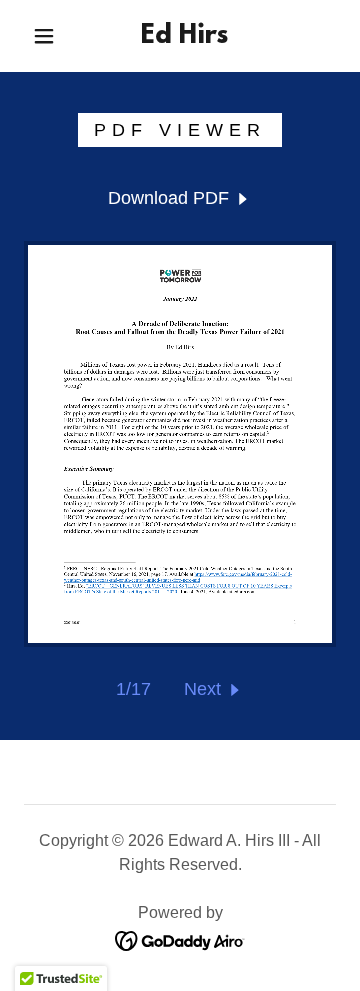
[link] (184, 36)
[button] (44, 36)
